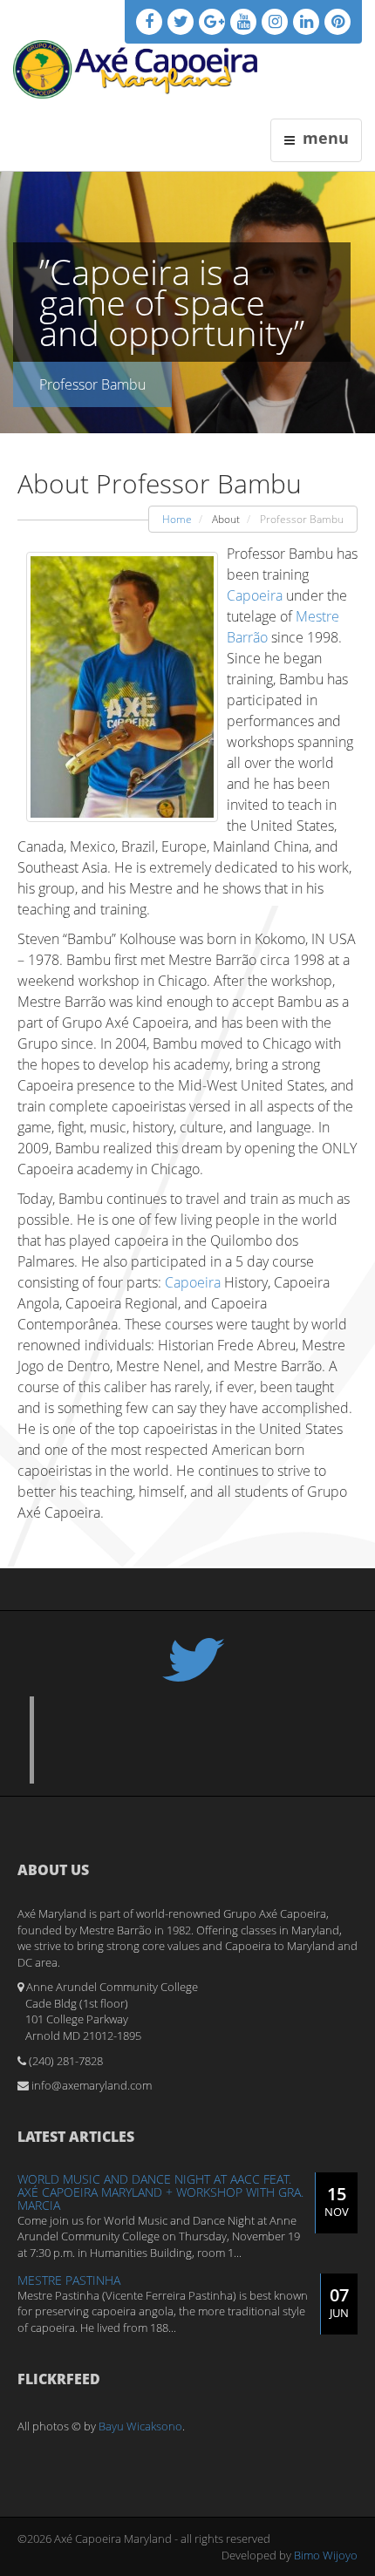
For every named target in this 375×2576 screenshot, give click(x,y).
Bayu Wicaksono (140, 2426)
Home (177, 519)
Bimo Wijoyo (326, 2555)
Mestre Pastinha (69, 2280)
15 (337, 2201)
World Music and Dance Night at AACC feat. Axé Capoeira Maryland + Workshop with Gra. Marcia (160, 2192)
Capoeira (255, 595)
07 (339, 2302)
